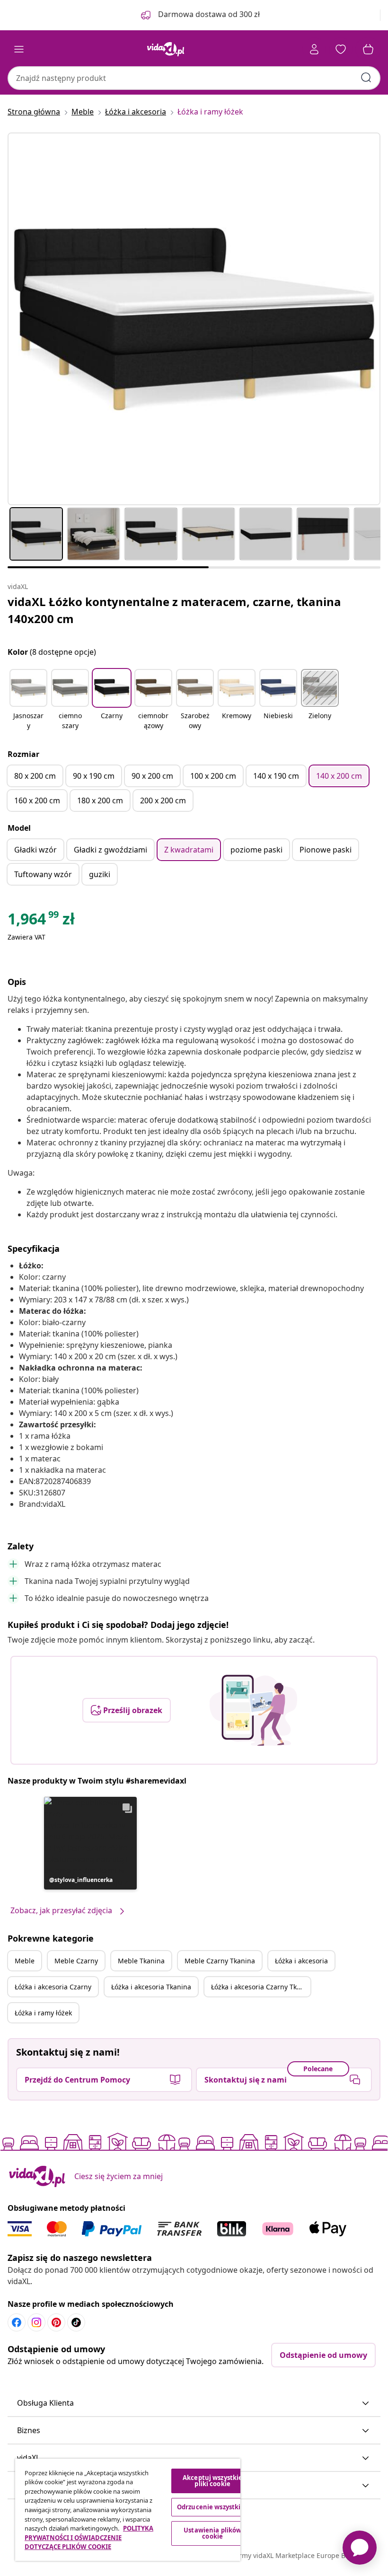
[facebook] (17, 2322)
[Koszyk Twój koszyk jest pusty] (368, 49)
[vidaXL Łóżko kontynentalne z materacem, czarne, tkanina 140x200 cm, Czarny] (194, 319)
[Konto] (314, 49)
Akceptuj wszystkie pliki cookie (212, 2481)
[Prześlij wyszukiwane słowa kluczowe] (366, 78)
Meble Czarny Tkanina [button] (220, 1961)
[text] (41, 921)
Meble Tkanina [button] (141, 1961)
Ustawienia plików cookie (212, 2533)
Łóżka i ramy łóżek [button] (43, 2013)
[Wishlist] (341, 49)
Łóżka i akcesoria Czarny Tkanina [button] (261, 1987)
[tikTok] (76, 2322)
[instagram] (36, 2322)
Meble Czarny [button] (76, 1961)
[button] (28, 700)
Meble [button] (25, 1961)
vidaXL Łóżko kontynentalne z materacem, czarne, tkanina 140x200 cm (174, 610)
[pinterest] (56, 2322)
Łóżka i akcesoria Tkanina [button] (151, 1987)
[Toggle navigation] (19, 49)
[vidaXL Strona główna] (166, 49)
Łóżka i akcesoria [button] (301, 1961)
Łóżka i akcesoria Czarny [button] (53, 1987)
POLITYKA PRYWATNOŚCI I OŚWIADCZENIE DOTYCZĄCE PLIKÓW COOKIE (89, 2537)
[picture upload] (253, 1710)
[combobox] (194, 78)
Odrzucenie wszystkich (213, 2507)
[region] (128, 2510)
